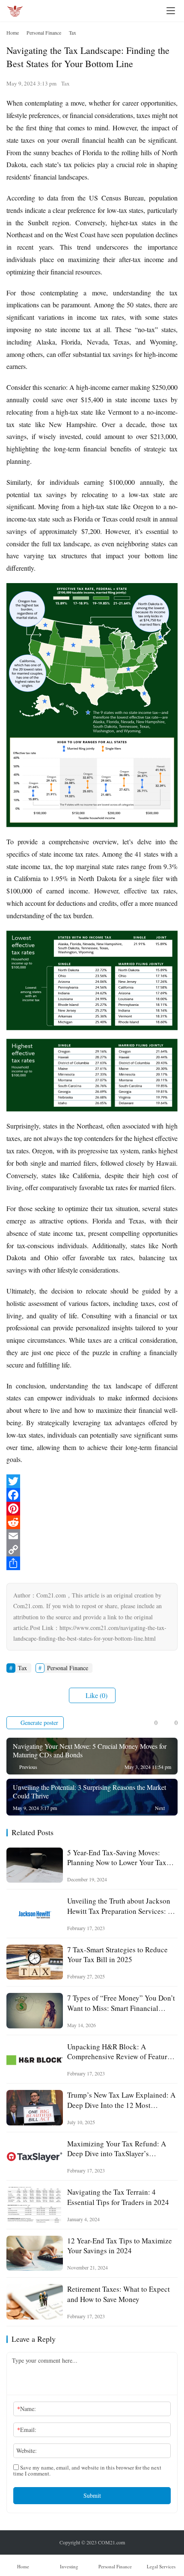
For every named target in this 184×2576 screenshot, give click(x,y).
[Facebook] (92, 1495)
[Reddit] (92, 1522)
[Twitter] (92, 1481)
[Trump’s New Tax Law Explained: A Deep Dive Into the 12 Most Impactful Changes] (35, 2108)
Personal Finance (68, 1668)
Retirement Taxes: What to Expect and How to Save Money (119, 2294)
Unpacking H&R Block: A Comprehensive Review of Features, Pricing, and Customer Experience (121, 2051)
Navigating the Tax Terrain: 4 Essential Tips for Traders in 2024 (118, 2197)
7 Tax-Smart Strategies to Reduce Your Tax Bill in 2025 (117, 1954)
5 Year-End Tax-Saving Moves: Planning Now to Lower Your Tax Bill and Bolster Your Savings (117, 1857)
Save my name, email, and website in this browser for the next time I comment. (87, 2470)
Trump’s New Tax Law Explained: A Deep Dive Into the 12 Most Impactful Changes (121, 2100)
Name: (27, 2409)
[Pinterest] (92, 1509)
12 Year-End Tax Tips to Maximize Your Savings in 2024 (120, 2246)
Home (13, 32)
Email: (27, 2430)
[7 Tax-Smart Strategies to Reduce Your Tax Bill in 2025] (35, 1962)
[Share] (92, 1563)
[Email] (92, 1536)
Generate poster (39, 1723)
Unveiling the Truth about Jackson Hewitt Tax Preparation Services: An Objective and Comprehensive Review (122, 1906)
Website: (27, 2451)
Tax (65, 83)
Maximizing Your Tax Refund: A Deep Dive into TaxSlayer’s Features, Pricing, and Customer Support (117, 2149)
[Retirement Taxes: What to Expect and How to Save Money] (35, 2302)
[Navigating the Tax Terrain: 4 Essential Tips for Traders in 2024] (35, 2205)
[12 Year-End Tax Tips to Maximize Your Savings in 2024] (35, 2253)
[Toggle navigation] (171, 11)
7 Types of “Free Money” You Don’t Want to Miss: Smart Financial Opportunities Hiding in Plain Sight (121, 2003)
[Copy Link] (92, 1550)
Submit (92, 2495)
